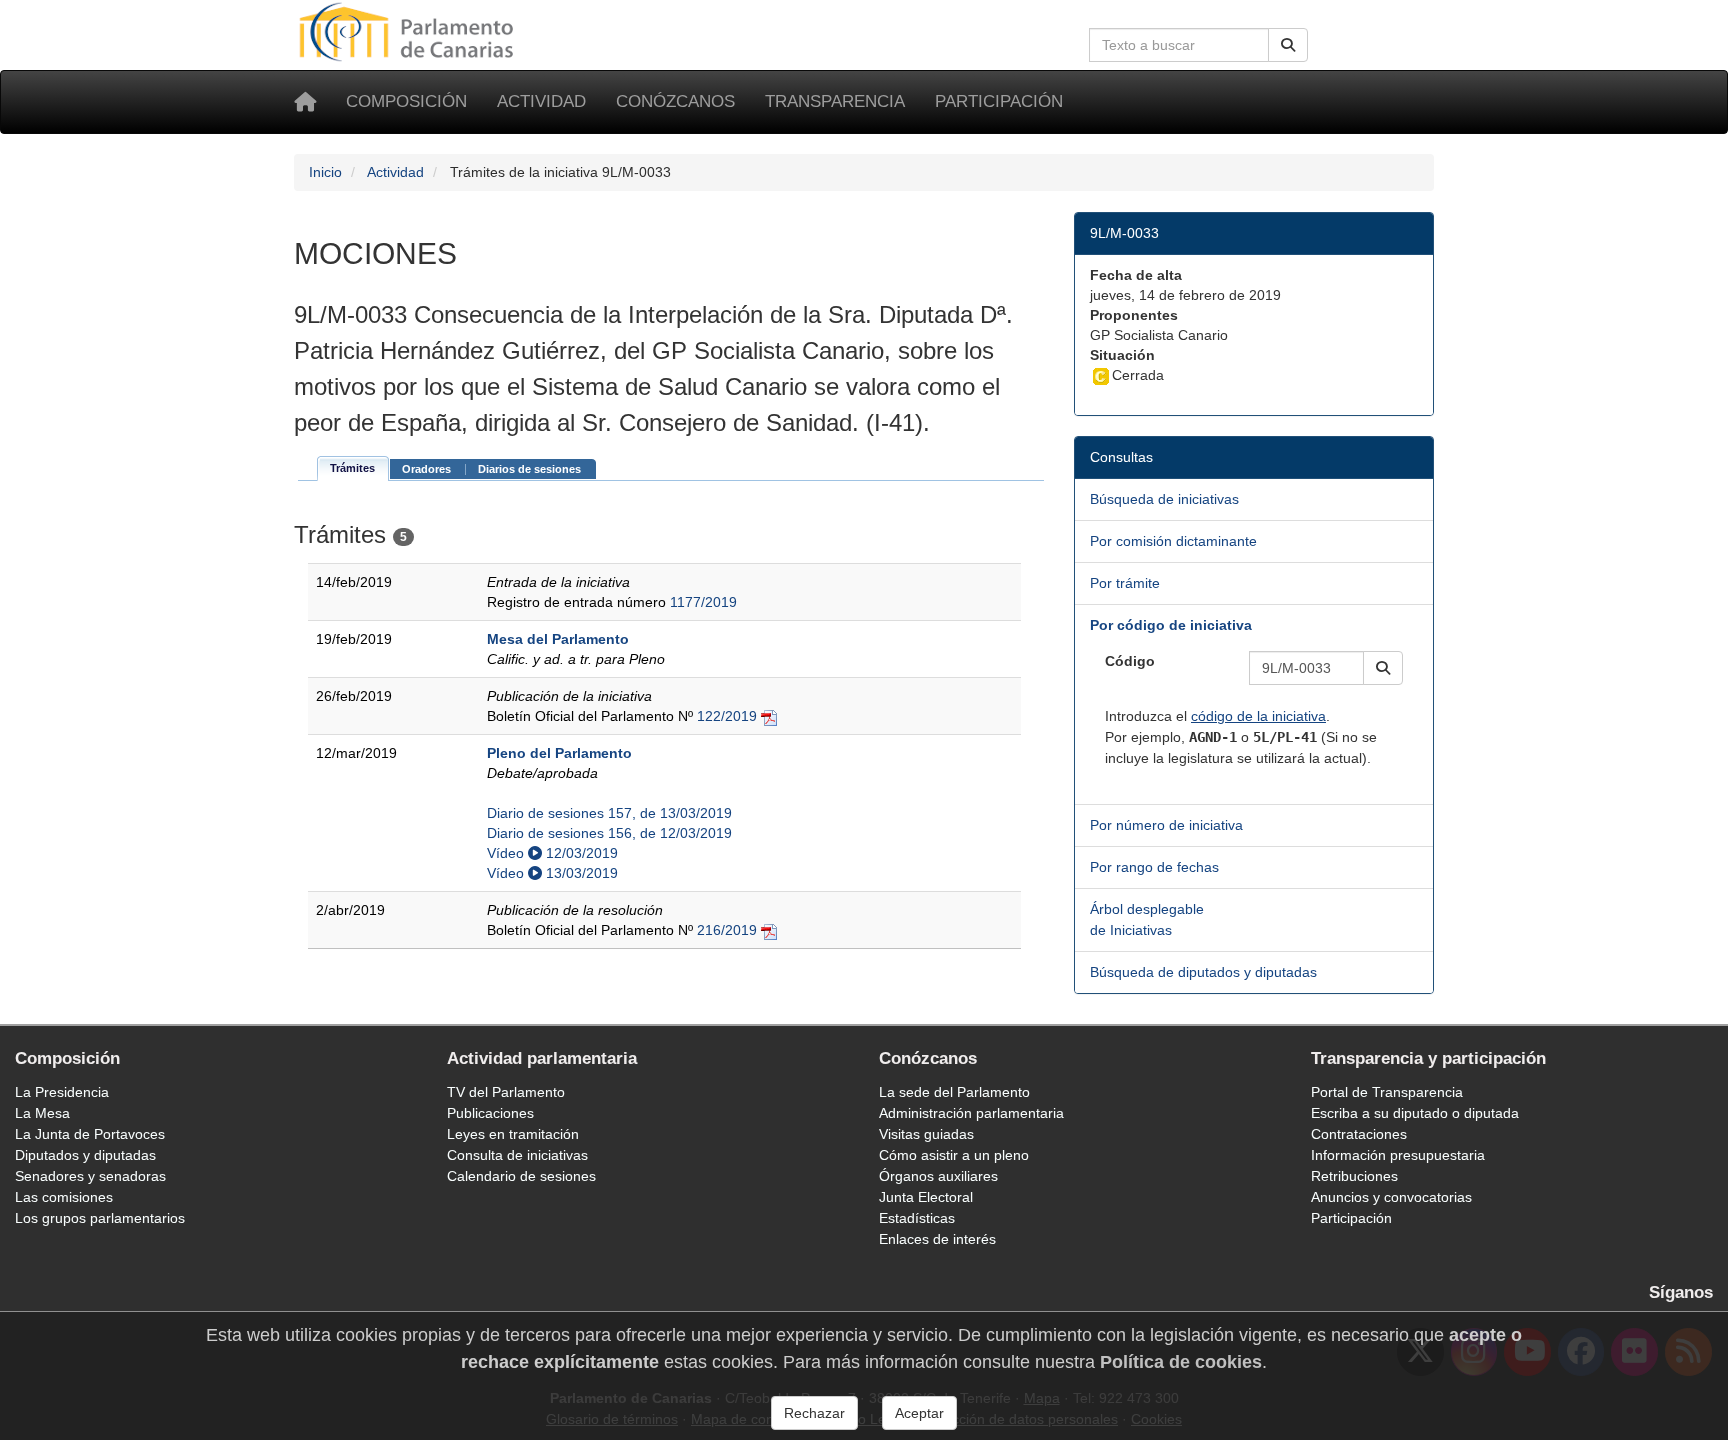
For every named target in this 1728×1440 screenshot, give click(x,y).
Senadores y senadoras (90, 1176)
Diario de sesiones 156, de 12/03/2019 (609, 833)
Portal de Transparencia (1387, 1092)
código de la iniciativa (1258, 716)
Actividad (541, 101)
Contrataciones (1359, 1134)
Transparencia (835, 101)
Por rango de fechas (1154, 867)
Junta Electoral (926, 1197)
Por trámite (1125, 583)
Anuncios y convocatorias (1391, 1197)
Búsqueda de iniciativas (1164, 499)
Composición (406, 101)
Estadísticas (917, 1218)
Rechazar (814, 1413)
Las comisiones (64, 1197)
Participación (999, 101)
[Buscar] (1288, 45)
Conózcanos (675, 101)
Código (1130, 661)
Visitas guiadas (926, 1134)
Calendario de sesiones (521, 1176)
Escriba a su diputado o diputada (1415, 1113)
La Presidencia (62, 1092)
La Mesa (42, 1113)
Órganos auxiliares (938, 1176)
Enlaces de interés (937, 1239)
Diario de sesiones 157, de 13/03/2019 (609, 813)
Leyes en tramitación (513, 1134)
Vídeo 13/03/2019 (552, 873)
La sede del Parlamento (954, 1092)
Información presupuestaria (1398, 1155)
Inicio (325, 172)
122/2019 (727, 716)
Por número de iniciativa (1166, 825)
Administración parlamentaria (971, 1113)
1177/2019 (703, 602)
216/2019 (727, 930)
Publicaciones (490, 1113)
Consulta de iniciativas (517, 1155)
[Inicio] (305, 102)
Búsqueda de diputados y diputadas (1203, 972)
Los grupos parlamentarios (100, 1218)
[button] (1383, 668)
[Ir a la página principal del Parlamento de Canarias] (409, 31)
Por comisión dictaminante (1173, 541)
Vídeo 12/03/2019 (552, 853)
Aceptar (919, 1413)
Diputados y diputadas (85, 1155)
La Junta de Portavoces (90, 1134)
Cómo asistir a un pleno (954, 1155)
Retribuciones (1354, 1176)
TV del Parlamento (506, 1092)
